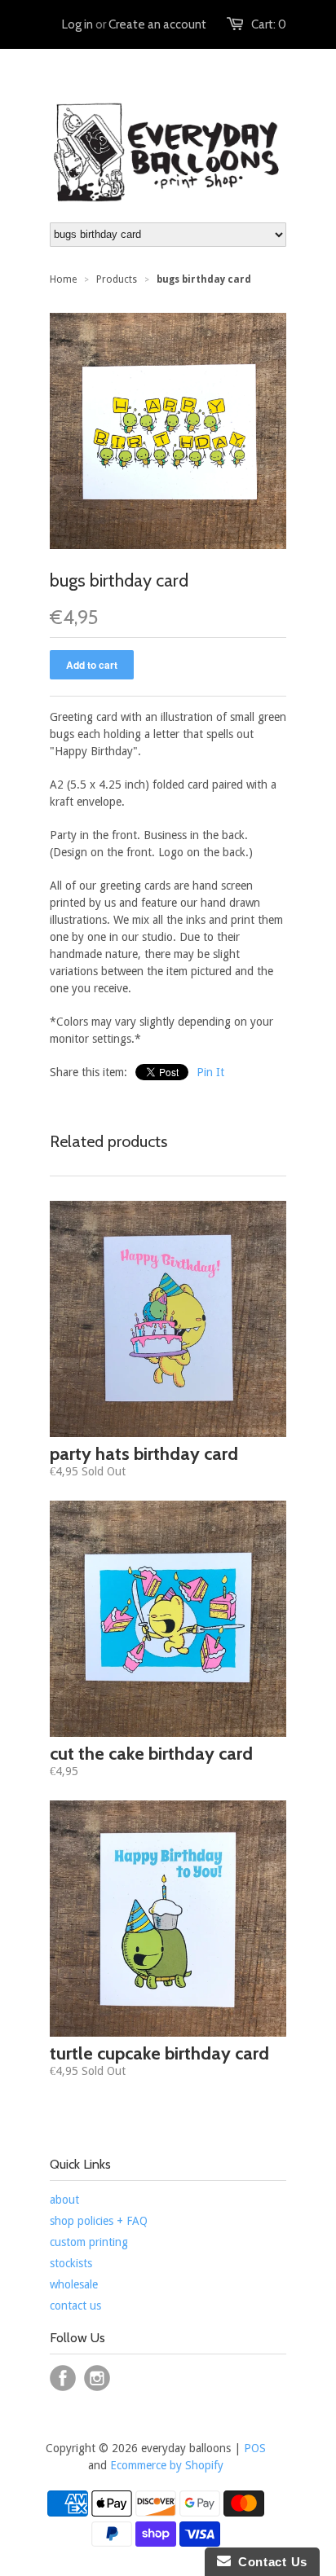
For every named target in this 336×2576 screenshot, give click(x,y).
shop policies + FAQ (99, 2221)
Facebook (63, 2378)
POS (255, 2448)
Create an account (157, 24)
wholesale (74, 2284)
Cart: (269, 24)
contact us (75, 2306)
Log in (77, 24)
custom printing (89, 2242)
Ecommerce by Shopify (167, 2465)
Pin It (210, 1072)
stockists (71, 2263)
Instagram (97, 2378)
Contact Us (269, 2562)
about (64, 2200)
